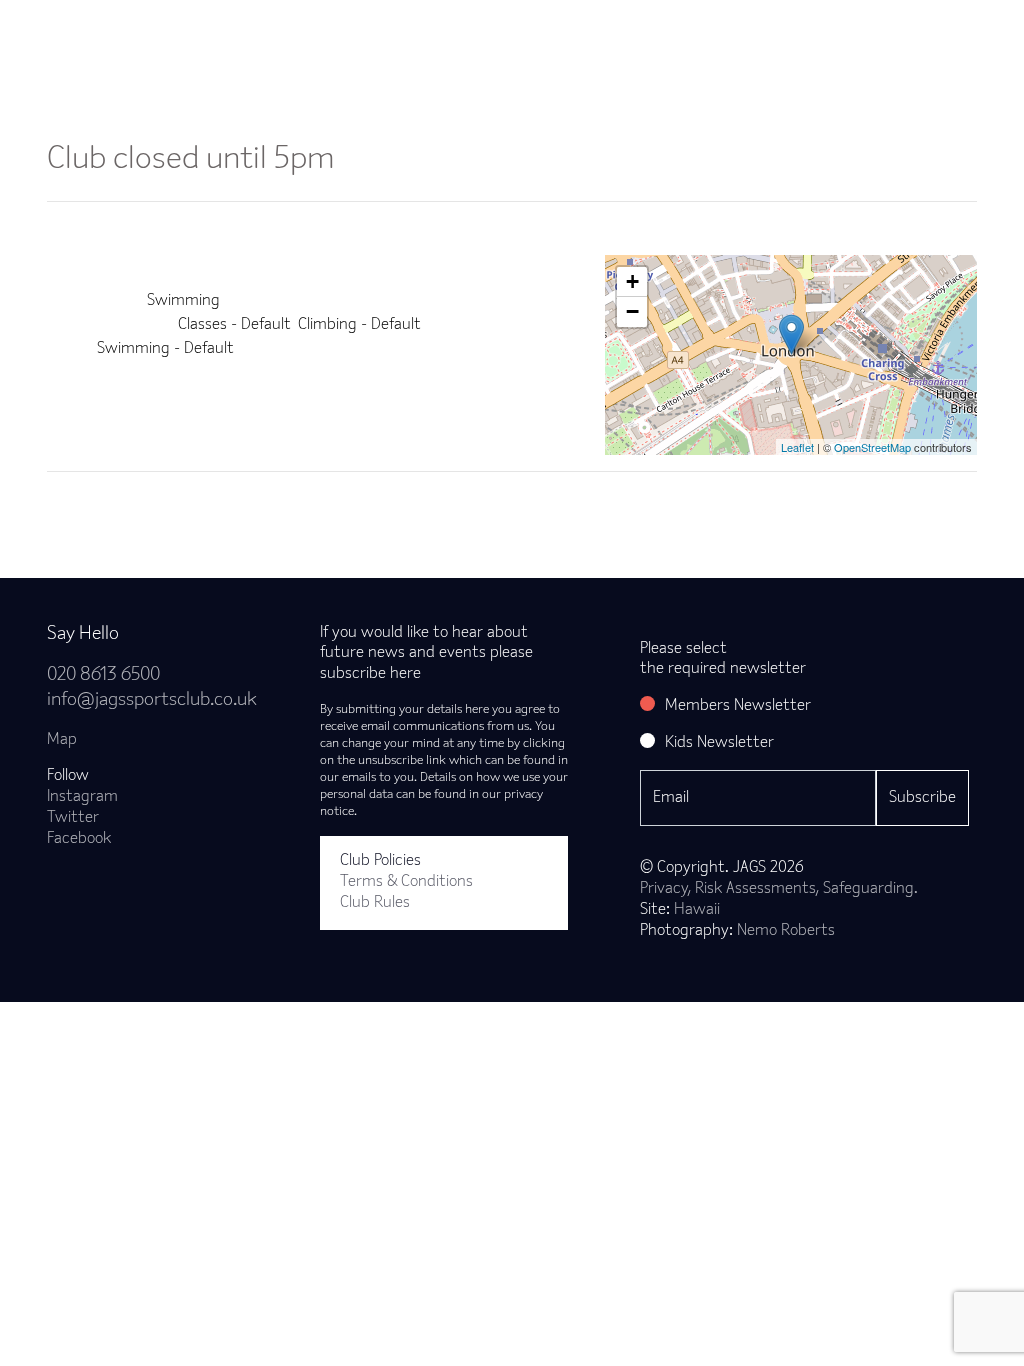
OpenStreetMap (872, 447)
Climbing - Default (359, 325)
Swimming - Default (165, 349)
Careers (853, 28)
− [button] (632, 311)
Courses (511, 28)
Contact (954, 28)
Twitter (73, 818)
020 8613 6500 (103, 675)
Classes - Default (234, 325)
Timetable (402, 28)
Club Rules (375, 903)
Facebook (79, 839)
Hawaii (697, 910)
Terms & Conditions (406, 882)
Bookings (289, 28)
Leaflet (797, 447)
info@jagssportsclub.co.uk (152, 700)
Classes (186, 28)
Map (62, 740)
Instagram (82, 797)
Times (758, 28)
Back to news (125, 504)
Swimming (183, 301)
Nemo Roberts (786, 931)
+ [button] (632, 281)
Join (100, 28)
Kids (600, 28)
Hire (676, 28)
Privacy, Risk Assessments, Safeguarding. (779, 889)
